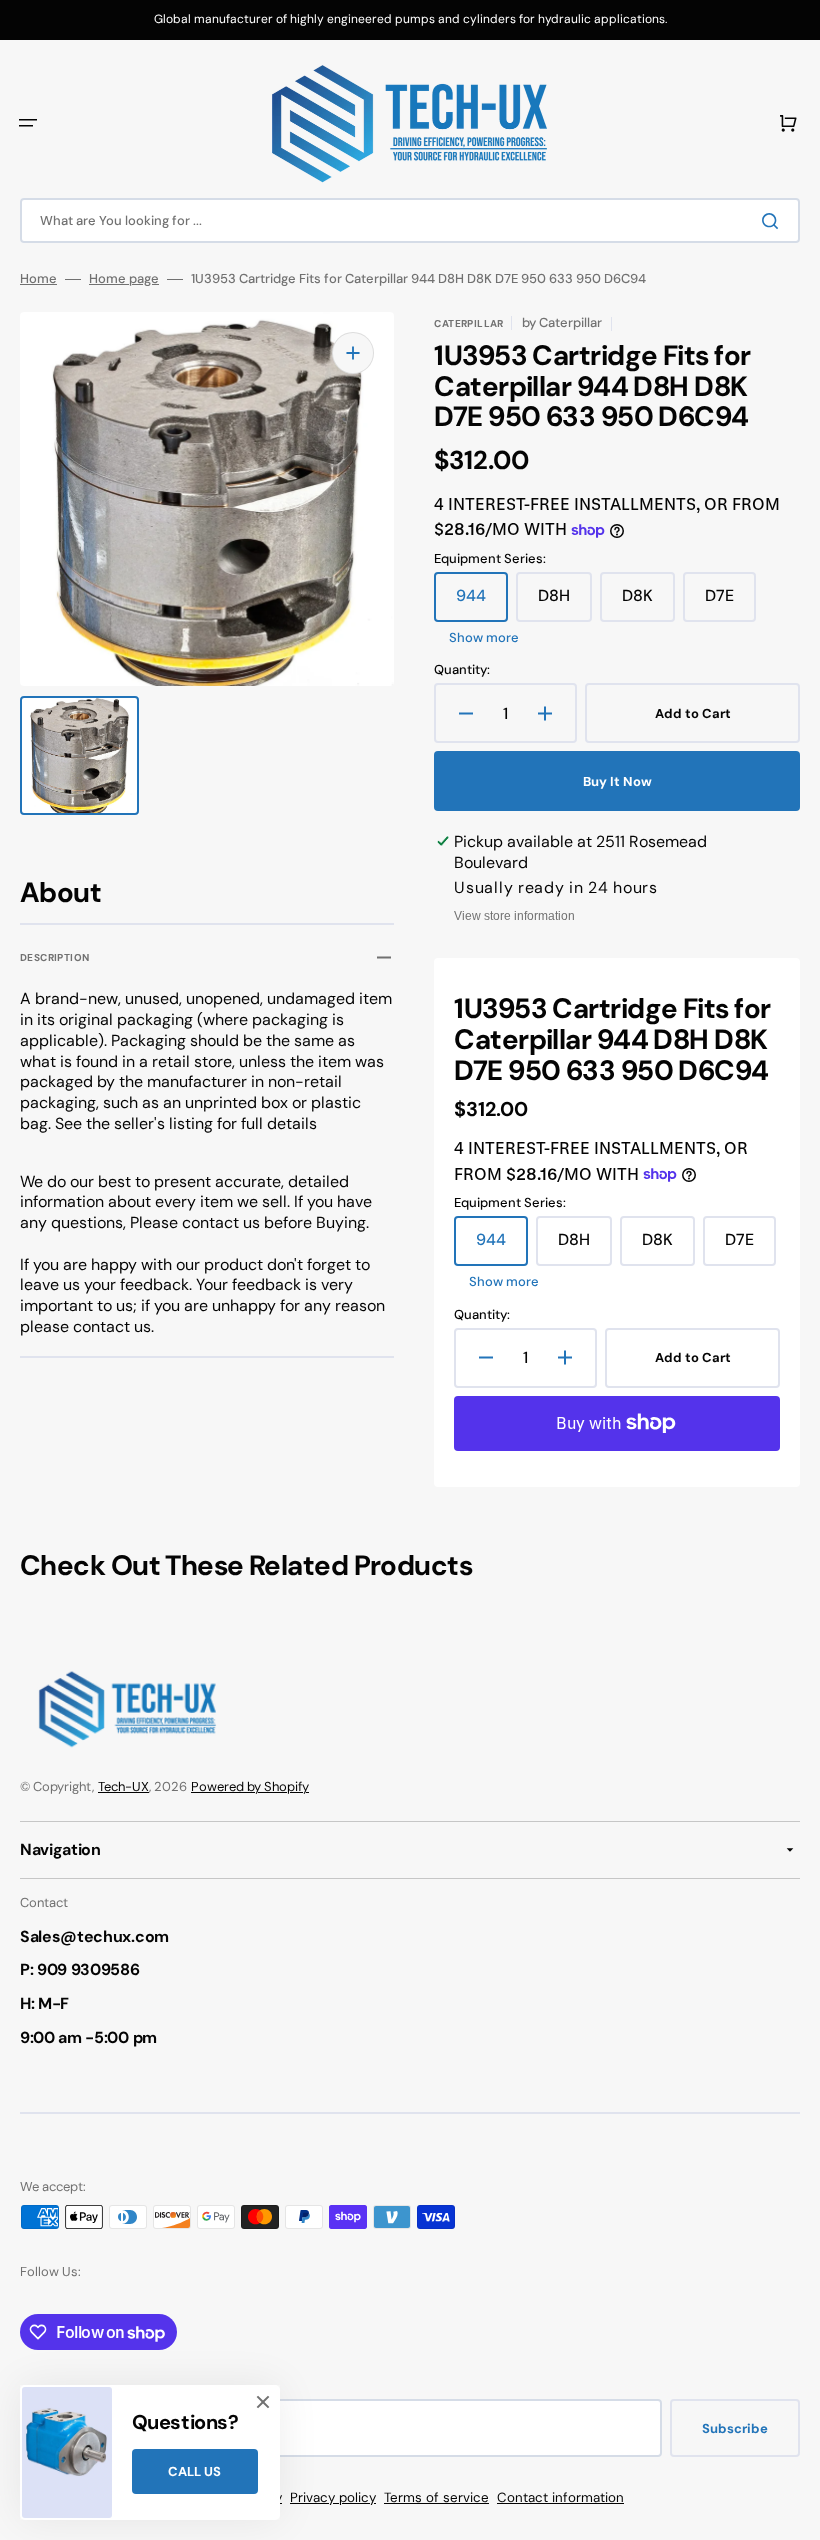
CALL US (194, 2471)
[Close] (263, 2402)
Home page (124, 279)
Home (38, 279)
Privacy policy (333, 2497)
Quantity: (462, 670)
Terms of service (436, 2497)
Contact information (560, 2497)
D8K (648, 603)
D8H (565, 603)
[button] (28, 123)
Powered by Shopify (250, 1786)
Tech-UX (123, 1786)
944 (482, 603)
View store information (514, 916)
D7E (730, 603)
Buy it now (617, 781)
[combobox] (410, 220)
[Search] (774, 221)
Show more (484, 638)
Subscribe (735, 2428)
